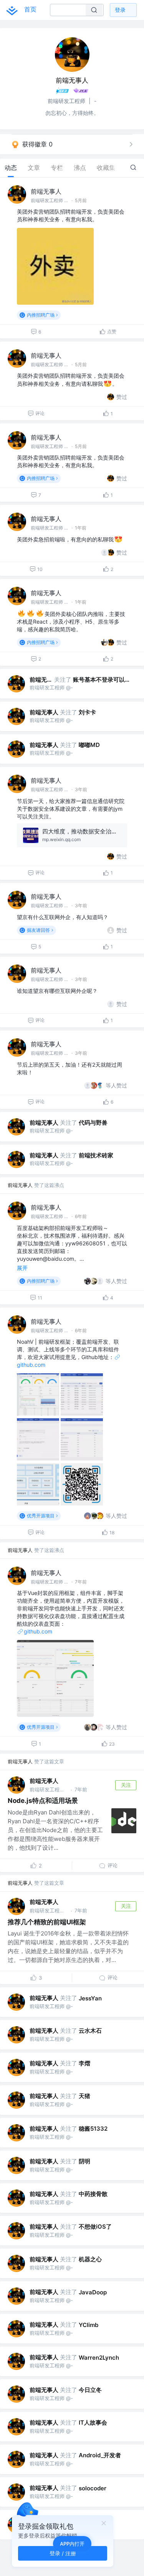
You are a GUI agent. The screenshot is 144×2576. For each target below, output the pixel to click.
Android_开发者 (100, 2455)
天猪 (84, 2096)
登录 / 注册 (63, 2553)
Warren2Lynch (99, 2358)
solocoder (93, 2488)
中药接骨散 (93, 2194)
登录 (120, 10)
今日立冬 (90, 2390)
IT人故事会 (93, 2422)
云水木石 (90, 2031)
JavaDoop (93, 2292)
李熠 (84, 2063)
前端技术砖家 (96, 1155)
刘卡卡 (87, 712)
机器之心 (90, 2259)
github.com (38, 1631)
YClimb (89, 2325)
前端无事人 (46, 191)
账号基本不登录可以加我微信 (103, 680)
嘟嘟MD (89, 745)
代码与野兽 (93, 1123)
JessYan (90, 1998)
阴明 (84, 2161)
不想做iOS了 (95, 2227)
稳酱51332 (93, 2129)
